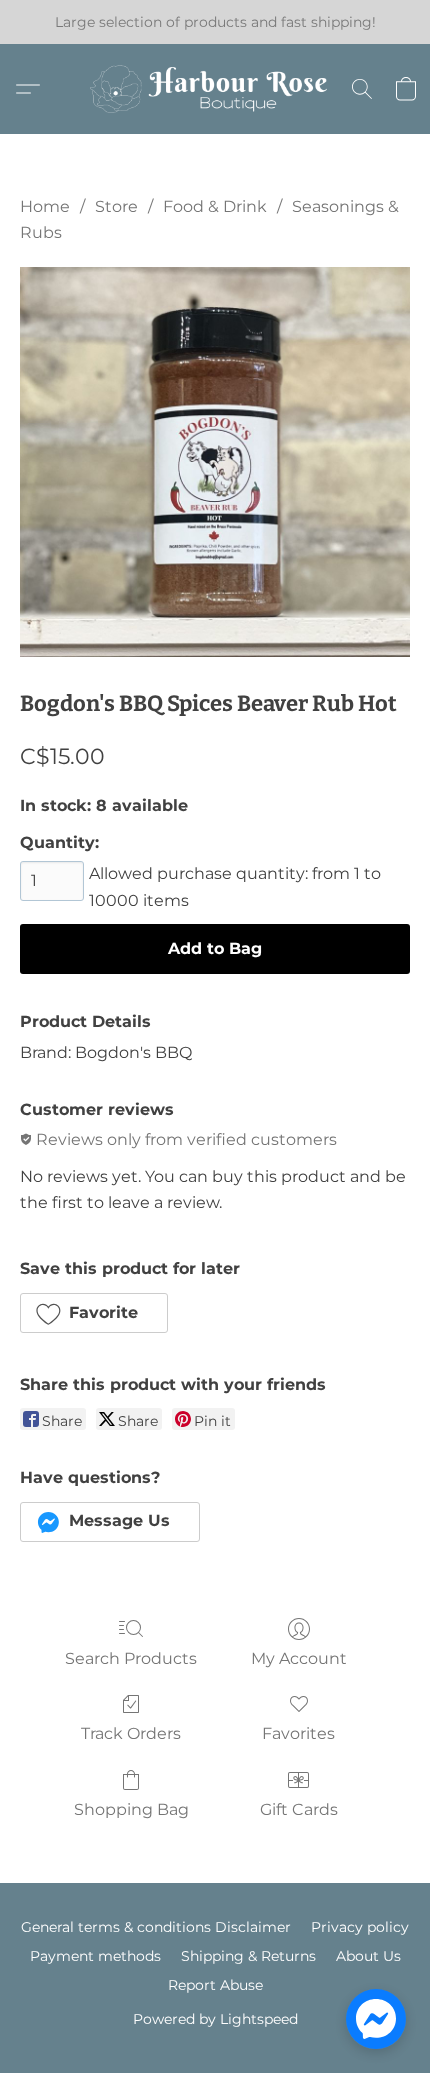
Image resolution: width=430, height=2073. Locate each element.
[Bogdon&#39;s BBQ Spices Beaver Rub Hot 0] (215, 462)
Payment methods (95, 1956)
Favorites (298, 1733)
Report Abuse (215, 1985)
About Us (368, 1956)
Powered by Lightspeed (215, 2019)
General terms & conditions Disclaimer (156, 1927)
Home (45, 206)
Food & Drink (215, 206)
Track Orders (131, 1733)
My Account (299, 1658)
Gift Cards (299, 1809)
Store (116, 206)
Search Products (131, 1658)
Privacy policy (360, 1927)
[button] (215, 89)
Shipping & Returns (248, 1956)
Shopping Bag (131, 1809)
